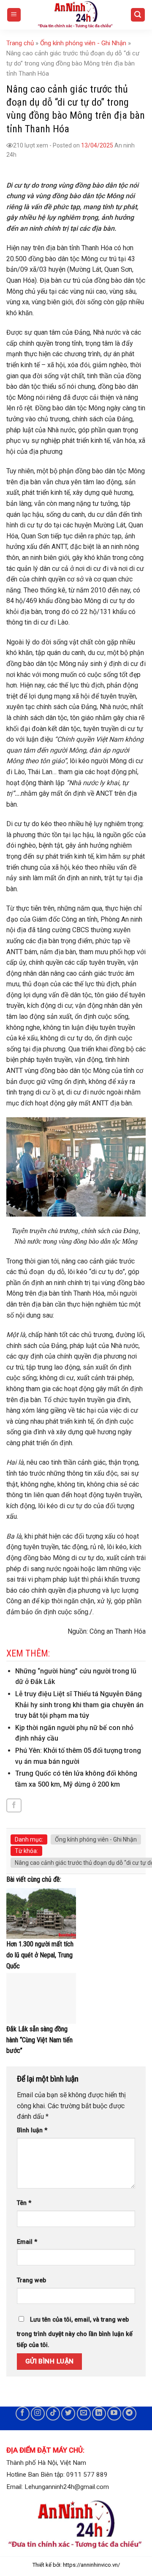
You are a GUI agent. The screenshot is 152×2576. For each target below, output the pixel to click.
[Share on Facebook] (14, 1805)
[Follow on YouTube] (114, 2414)
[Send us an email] (84, 2414)
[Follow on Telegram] (129, 2414)
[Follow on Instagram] (38, 2414)
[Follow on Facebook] (23, 2414)
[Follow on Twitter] (68, 2414)
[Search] (138, 15)
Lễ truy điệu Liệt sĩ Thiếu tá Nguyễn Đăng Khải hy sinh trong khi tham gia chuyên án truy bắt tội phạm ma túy (79, 1705)
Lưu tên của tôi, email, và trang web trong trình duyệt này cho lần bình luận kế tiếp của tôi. (75, 2332)
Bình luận (32, 2130)
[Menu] (14, 15)
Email (27, 2242)
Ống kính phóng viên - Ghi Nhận (83, 43)
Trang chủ (20, 43)
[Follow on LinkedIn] (99, 2414)
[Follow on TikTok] (53, 2414)
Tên (24, 2203)
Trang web (31, 2280)
